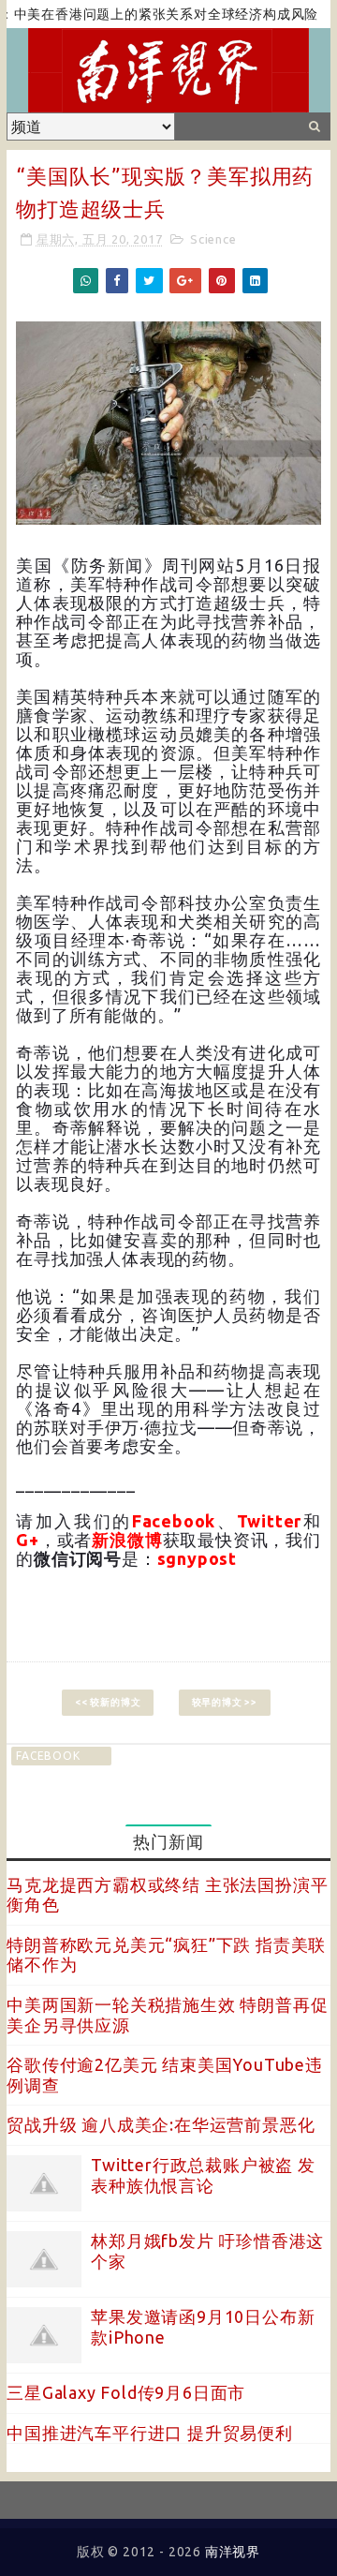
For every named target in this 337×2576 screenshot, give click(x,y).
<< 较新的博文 (108, 1702)
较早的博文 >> (225, 1702)
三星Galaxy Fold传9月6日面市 (126, 2392)
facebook (48, 1756)
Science (213, 239)
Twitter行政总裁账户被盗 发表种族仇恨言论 (203, 2175)
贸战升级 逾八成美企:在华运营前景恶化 (161, 2124)
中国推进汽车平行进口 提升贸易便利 (150, 2433)
